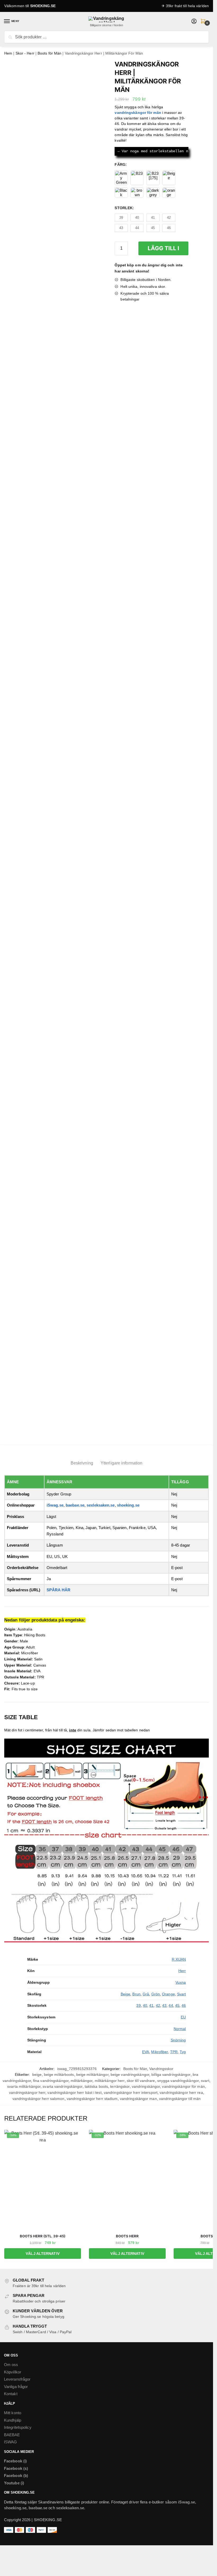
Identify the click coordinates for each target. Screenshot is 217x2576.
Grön (156, 1994)
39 (138, 2005)
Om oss (11, 2365)
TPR (174, 2052)
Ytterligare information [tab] (121, 1463)
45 (177, 2005)
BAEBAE (12, 2435)
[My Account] (194, 22)
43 (164, 2005)
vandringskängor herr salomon (39, 2099)
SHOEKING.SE (43, 6)
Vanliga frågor (16, 2387)
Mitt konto (13, 2413)
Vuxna (181, 1982)
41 (151, 2005)
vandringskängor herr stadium (92, 2099)
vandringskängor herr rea (181, 2093)
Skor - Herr (25, 53)
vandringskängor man (138, 2099)
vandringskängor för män (183, 2086)
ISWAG (11, 2442)
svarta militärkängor (24, 2086)
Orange (168, 1994)
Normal (180, 2029)
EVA (146, 2052)
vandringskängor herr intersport (131, 2093)
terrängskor (120, 2086)
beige (37, 2075)
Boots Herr (127, 2236)
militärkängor (82, 2081)
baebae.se (75, 1505)
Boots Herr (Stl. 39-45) (43, 2236)
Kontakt (11, 2394)
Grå (146, 1994)
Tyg (183, 2052)
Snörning (178, 2040)
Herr (182, 1971)
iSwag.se (55, 1505)
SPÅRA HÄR (58, 1590)
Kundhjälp (13, 2420)
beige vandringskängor (130, 2075)
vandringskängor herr (27, 2093)
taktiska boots (96, 2086)
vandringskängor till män (180, 2099)
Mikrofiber (159, 2052)
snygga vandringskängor (178, 2081)
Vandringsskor (161, 2069)
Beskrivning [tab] (82, 1463)
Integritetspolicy (18, 2427)
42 (158, 2005)
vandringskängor (146, 2086)
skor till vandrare (141, 2081)
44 (171, 2005)
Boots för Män (49, 53)
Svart (182, 1994)
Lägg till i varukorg (163, 250)
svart (205, 2081)
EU (183, 2017)
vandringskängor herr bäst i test (74, 2093)
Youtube (12, 2483)
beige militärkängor (92, 2075)
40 (145, 2005)
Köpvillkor (13, 2372)
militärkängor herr (110, 2081)
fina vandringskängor (51, 2081)
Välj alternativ (43, 2254)
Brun (136, 1994)
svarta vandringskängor (62, 2086)
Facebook (13, 2461)
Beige (126, 1994)
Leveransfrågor (17, 2379)
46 (184, 2005)
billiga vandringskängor (171, 2075)
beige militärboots (59, 2075)
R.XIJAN (179, 1959)
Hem (8, 53)
